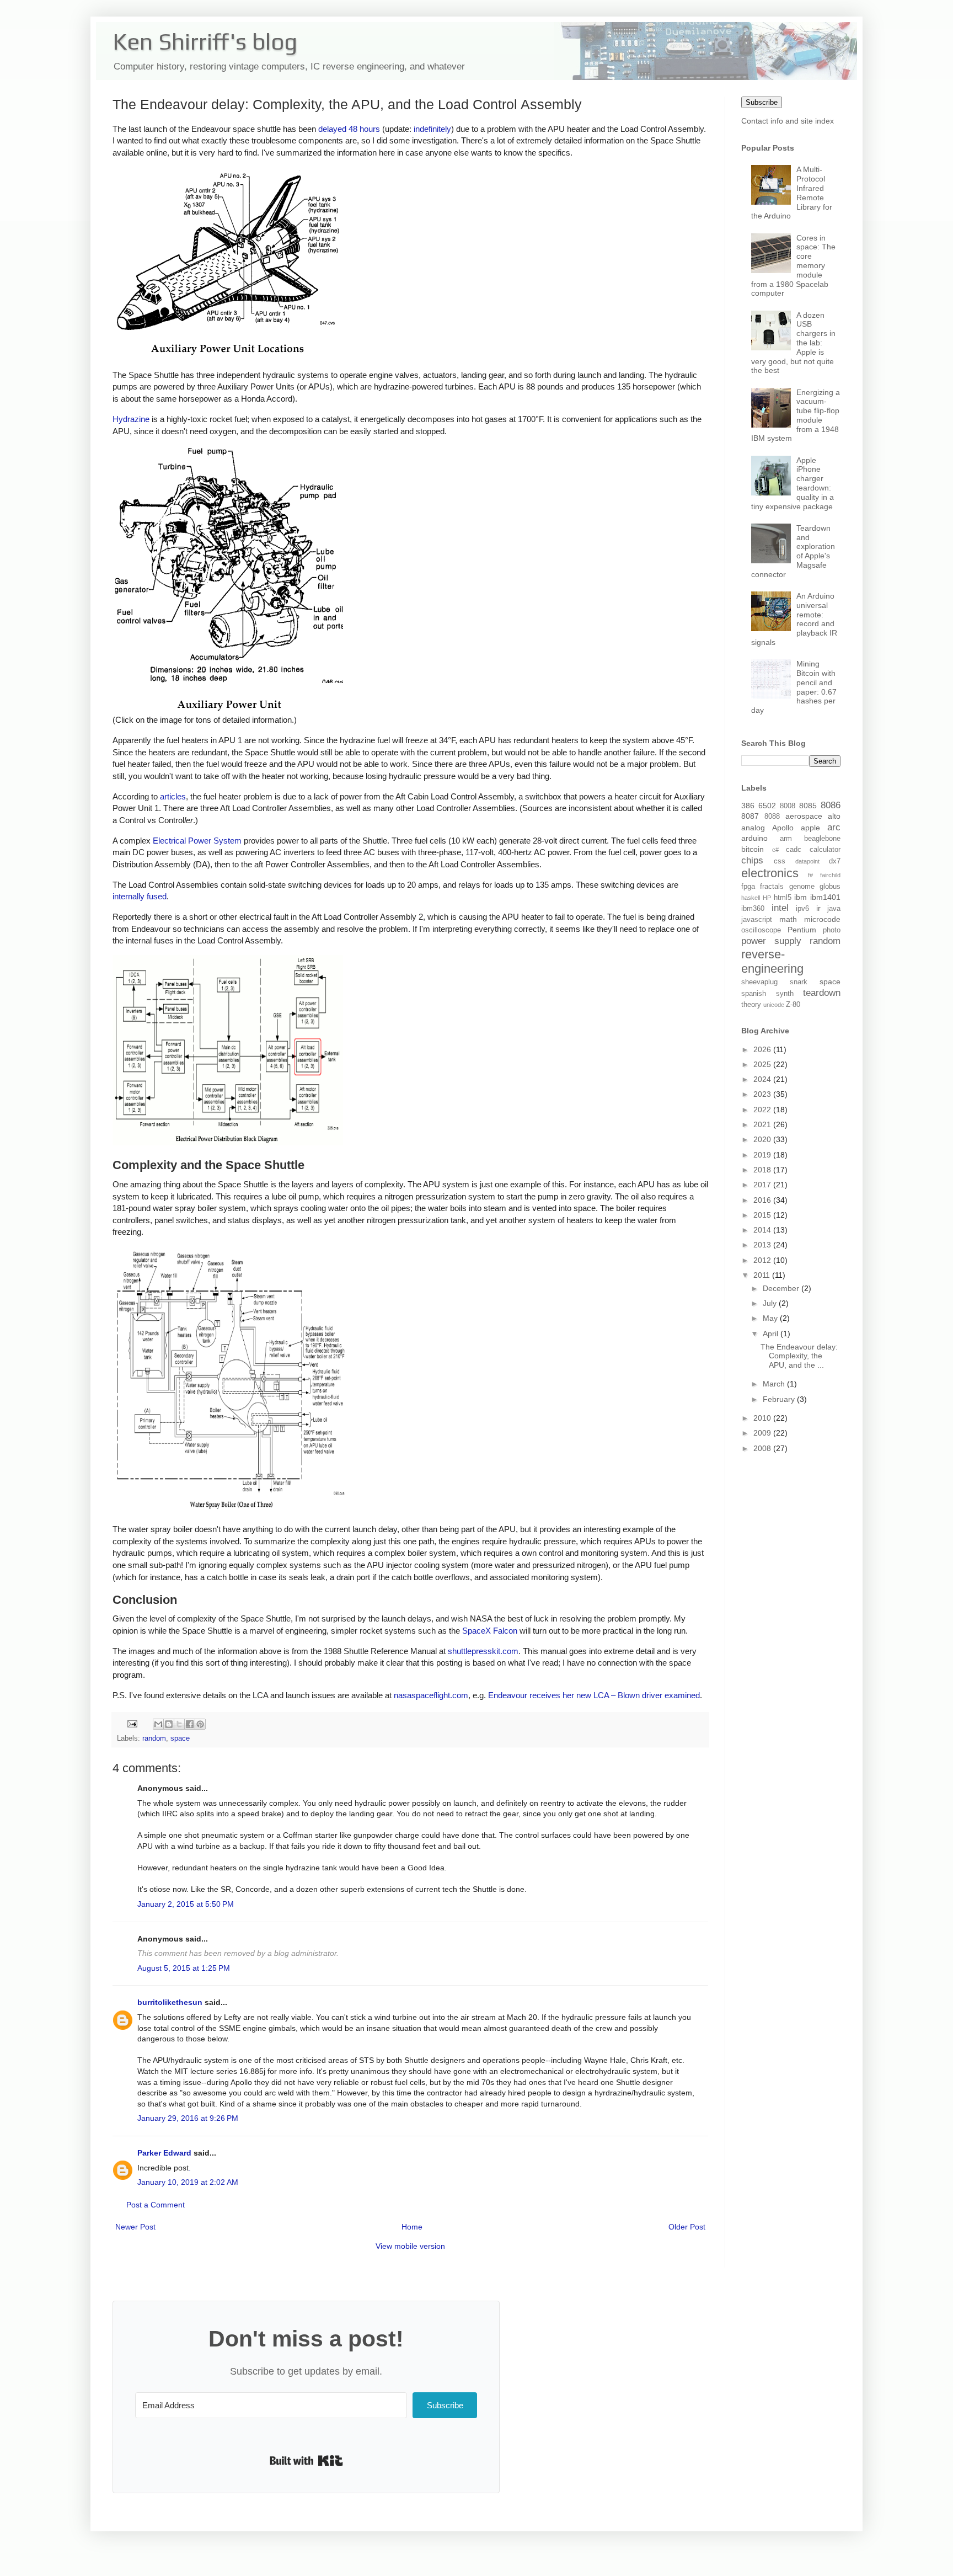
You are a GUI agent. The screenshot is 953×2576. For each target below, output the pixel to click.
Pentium (802, 930)
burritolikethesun (170, 2002)
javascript (757, 920)
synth (785, 994)
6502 (767, 806)
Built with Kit (306, 2461)
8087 (750, 816)
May (771, 1318)
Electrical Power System (197, 841)
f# (810, 875)
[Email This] (158, 1724)
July (771, 1303)
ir (818, 908)
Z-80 (793, 1005)
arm (786, 839)
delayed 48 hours (349, 129)
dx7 (835, 861)
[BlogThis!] (169, 1724)
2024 (763, 1079)
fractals (772, 887)
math (788, 919)
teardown (822, 993)
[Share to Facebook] (190, 1724)
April (772, 1334)
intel (780, 908)
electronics (770, 873)
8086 (831, 805)
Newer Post (135, 2227)
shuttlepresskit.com (483, 1651)
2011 (763, 1275)
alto (834, 816)
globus (830, 887)
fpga (748, 887)
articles (173, 796)
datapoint (807, 861)
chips (752, 860)
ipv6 (802, 909)
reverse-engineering (772, 962)
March (775, 1384)
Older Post (687, 2227)
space (180, 1738)
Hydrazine (131, 419)
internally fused (140, 896)
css (780, 861)
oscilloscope (761, 930)
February (780, 1399)
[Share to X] (179, 1724)
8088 (772, 817)
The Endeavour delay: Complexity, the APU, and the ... (799, 1356)
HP (767, 898)
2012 (763, 1260)
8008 (788, 806)
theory (751, 1005)
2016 (763, 1200)
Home (412, 2227)
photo (832, 930)
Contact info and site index (788, 121)
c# (775, 850)
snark (799, 982)
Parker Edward (164, 2153)
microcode (822, 919)
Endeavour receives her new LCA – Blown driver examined (594, 1695)
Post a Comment (156, 2205)
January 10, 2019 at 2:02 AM (188, 2182)
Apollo (783, 828)
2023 (763, 1094)
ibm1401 (825, 897)
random (154, 1738)
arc (834, 827)
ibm (801, 897)
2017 (763, 1185)
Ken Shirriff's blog (205, 41)
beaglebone (822, 839)
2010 (763, 1418)
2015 (763, 1215)
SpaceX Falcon (490, 1631)
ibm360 (753, 909)
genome (802, 887)
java (834, 909)
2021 (763, 1124)
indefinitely (432, 129)
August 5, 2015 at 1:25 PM (184, 1968)
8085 (808, 806)
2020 (763, 1139)
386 (748, 806)
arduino (754, 838)
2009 (763, 1433)
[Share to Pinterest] (200, 1724)
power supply (771, 941)
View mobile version (410, 2246)
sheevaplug (759, 982)
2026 (763, 1049)
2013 (763, 1245)
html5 (783, 898)
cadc (794, 850)
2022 (763, 1110)
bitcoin (753, 849)
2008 (763, 1448)
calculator (825, 850)
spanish (754, 994)
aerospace (804, 816)
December (782, 1288)
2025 (763, 1064)
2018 (763, 1170)
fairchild (830, 875)
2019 (763, 1155)
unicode (774, 1005)
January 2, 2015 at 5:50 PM (186, 1904)
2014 (763, 1230)
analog (753, 828)
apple (810, 828)
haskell (751, 898)
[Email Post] (132, 1724)
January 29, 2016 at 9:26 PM (188, 2118)
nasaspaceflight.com (431, 1695)
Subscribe (762, 102)
